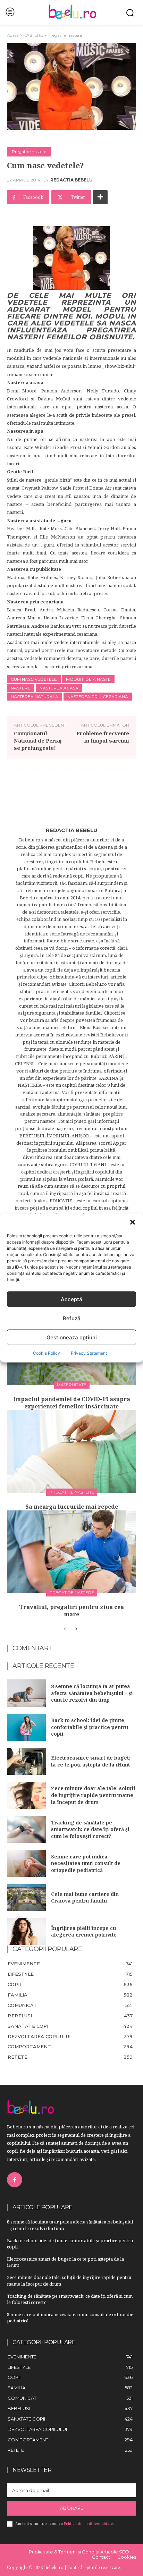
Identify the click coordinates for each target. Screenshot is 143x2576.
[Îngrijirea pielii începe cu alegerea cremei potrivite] (26, 1931)
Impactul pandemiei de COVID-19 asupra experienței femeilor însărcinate (72, 1403)
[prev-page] (65, 1629)
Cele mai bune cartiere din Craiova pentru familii (85, 1897)
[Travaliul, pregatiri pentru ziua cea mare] (71, 1552)
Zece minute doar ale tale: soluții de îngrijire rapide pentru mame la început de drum (93, 1795)
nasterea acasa (59, 688)
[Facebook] (15, 2180)
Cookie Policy (47, 1353)
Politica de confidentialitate (88, 2524)
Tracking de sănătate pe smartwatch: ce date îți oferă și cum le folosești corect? (90, 1829)
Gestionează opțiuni (72, 1337)
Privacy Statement (89, 1353)
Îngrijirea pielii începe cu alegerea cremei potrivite (84, 1931)
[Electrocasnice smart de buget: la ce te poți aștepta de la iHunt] (26, 1761)
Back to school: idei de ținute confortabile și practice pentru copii (90, 1727)
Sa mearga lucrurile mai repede (72, 1507)
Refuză (72, 1318)
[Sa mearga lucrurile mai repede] (71, 1451)
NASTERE (33, 35)
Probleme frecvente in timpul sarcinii (103, 737)
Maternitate (72, 1385)
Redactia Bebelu (71, 180)
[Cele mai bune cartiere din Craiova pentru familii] (26, 1897)
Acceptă (71, 1299)
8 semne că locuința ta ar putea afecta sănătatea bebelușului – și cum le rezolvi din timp (92, 1693)
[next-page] (76, 1629)
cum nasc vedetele (34, 679)
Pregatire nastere (65, 35)
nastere (21, 688)
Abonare (72, 2508)
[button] (133, 1222)
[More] (100, 197)
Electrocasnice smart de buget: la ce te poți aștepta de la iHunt (91, 1761)
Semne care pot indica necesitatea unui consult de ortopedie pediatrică (86, 1863)
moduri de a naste (88, 679)
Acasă (13, 35)
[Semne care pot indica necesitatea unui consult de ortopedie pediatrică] (26, 1863)
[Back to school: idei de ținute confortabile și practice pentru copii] (26, 1727)
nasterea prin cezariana (98, 697)
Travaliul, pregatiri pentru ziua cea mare (71, 1611)
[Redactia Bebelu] (71, 800)
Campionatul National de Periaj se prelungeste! (38, 740)
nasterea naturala (35, 697)
